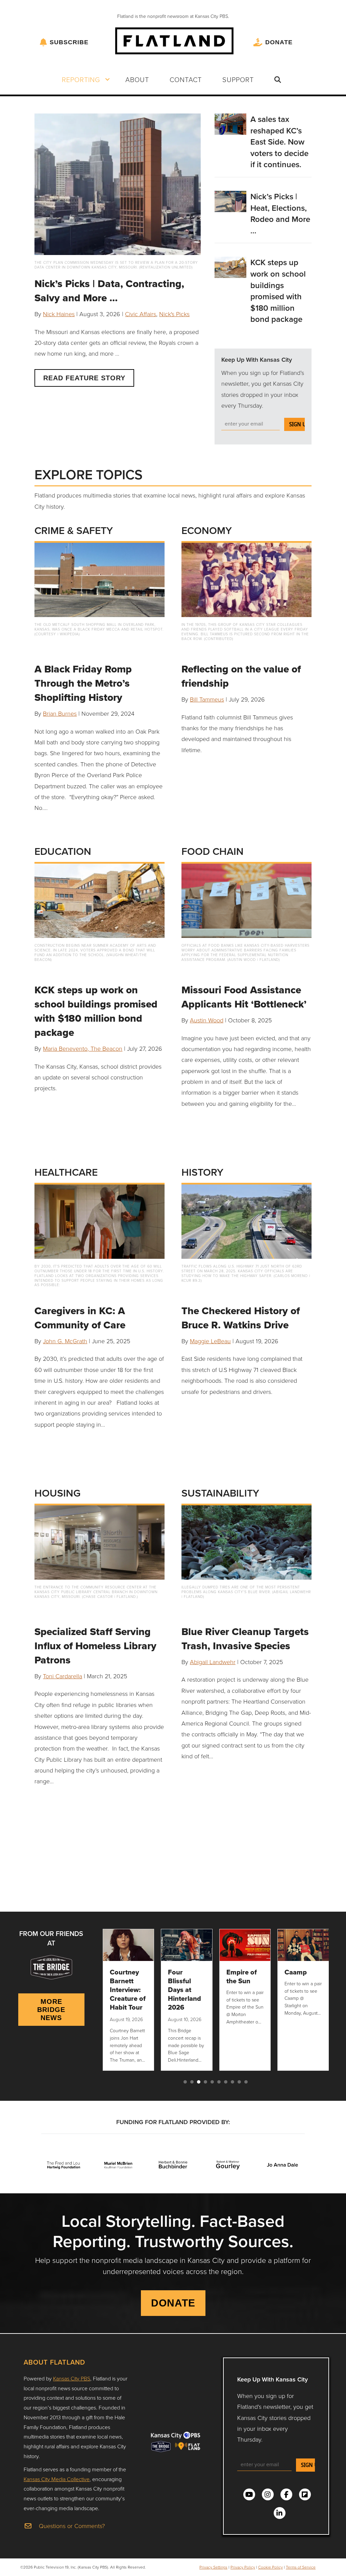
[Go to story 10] (246, 2082)
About (137, 79)
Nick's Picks (174, 314)
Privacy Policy (243, 2567)
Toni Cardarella (63, 1676)
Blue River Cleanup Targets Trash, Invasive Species (245, 1639)
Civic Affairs (141, 314)
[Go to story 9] (239, 2082)
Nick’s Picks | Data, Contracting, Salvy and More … (109, 291)
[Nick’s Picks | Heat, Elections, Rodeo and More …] (231, 201)
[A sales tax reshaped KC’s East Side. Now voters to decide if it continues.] (231, 123)
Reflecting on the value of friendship (241, 676)
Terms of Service (301, 2567)
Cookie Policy (270, 2567)
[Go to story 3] (199, 2082)
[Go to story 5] (212, 2082)
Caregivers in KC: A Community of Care (80, 1318)
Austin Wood (207, 1020)
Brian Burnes (60, 713)
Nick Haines (59, 314)
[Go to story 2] (192, 2082)
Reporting (81, 79)
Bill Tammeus (207, 699)
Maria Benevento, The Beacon (83, 1048)
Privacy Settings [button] (213, 2567)
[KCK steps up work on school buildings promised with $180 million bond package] (231, 266)
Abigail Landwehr (213, 1662)
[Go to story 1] (185, 2082)
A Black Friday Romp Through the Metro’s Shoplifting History (83, 683)
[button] (107, 79)
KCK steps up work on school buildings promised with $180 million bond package (278, 291)
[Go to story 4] (205, 2082)
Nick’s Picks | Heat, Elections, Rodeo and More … (280, 213)
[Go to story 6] (219, 2082)
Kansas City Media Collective (57, 2479)
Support (238, 79)
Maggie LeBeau (210, 1341)
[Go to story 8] (232, 2082)
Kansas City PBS (72, 2378)
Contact (186, 79)
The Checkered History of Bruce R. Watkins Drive (241, 1318)
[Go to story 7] (226, 2082)
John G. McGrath (65, 1341)
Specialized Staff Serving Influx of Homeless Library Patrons (95, 1646)
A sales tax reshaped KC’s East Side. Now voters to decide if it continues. (279, 142)
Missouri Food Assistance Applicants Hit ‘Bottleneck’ (244, 997)
